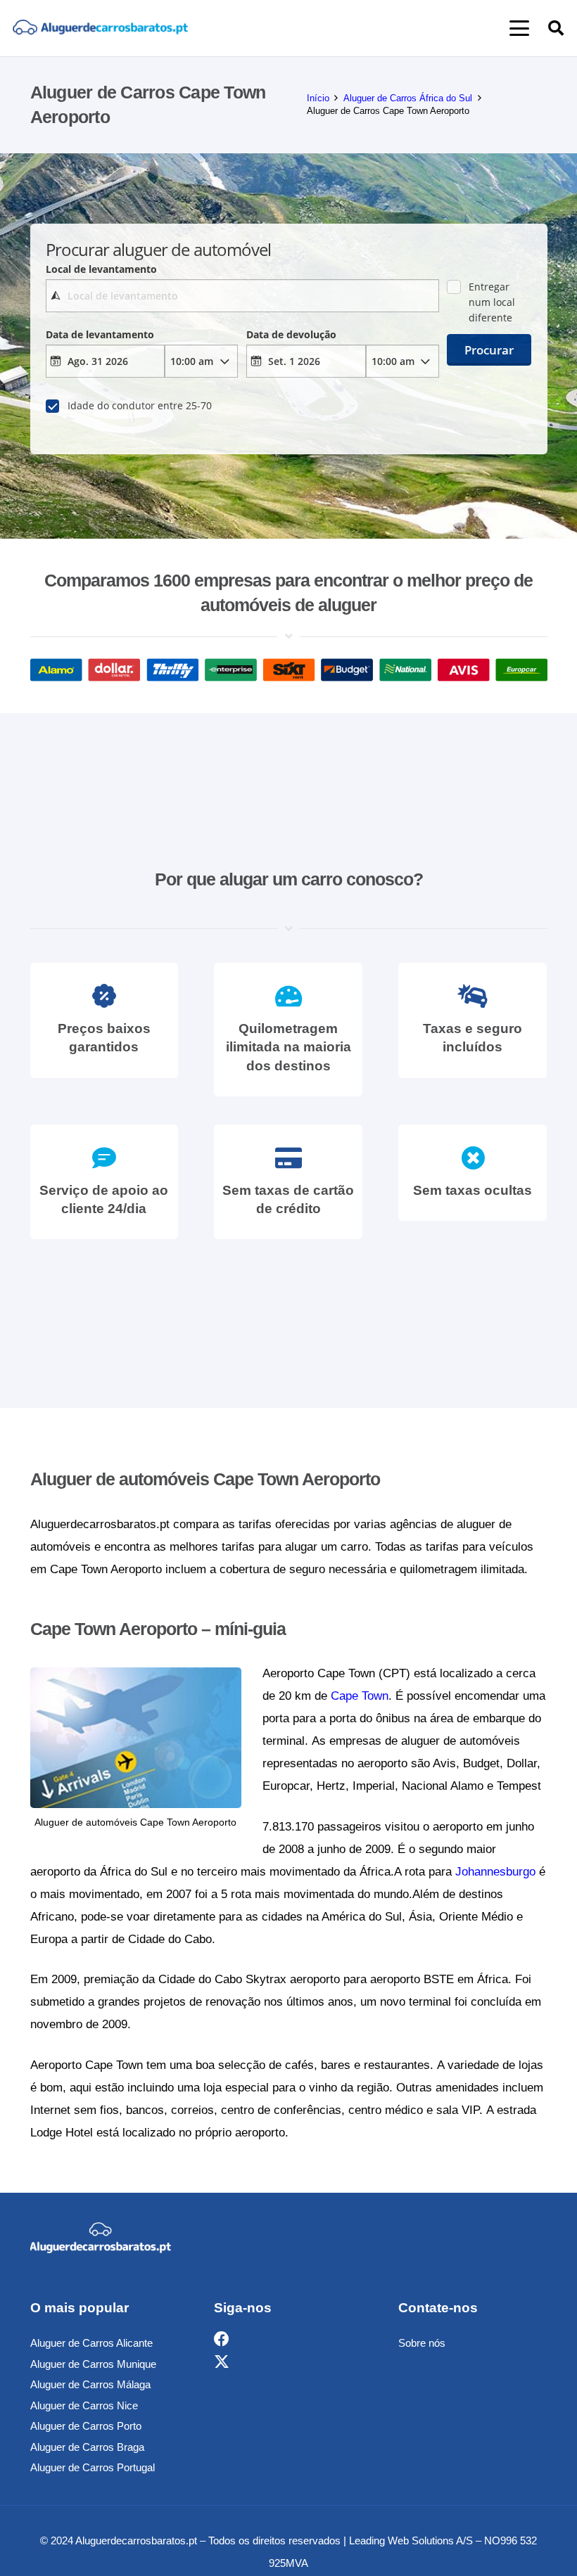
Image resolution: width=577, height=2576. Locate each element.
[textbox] (242, 296)
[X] (222, 2362)
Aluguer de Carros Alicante (91, 2343)
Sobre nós (422, 2343)
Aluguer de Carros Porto (86, 2426)
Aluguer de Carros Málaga (90, 2384)
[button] (519, 28)
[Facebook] (222, 2339)
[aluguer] (100, 28)
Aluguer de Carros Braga (87, 2447)
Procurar (489, 350)
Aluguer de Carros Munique (93, 2364)
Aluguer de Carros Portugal (93, 2467)
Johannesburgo (495, 1872)
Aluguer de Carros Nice (84, 2405)
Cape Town (360, 1696)
